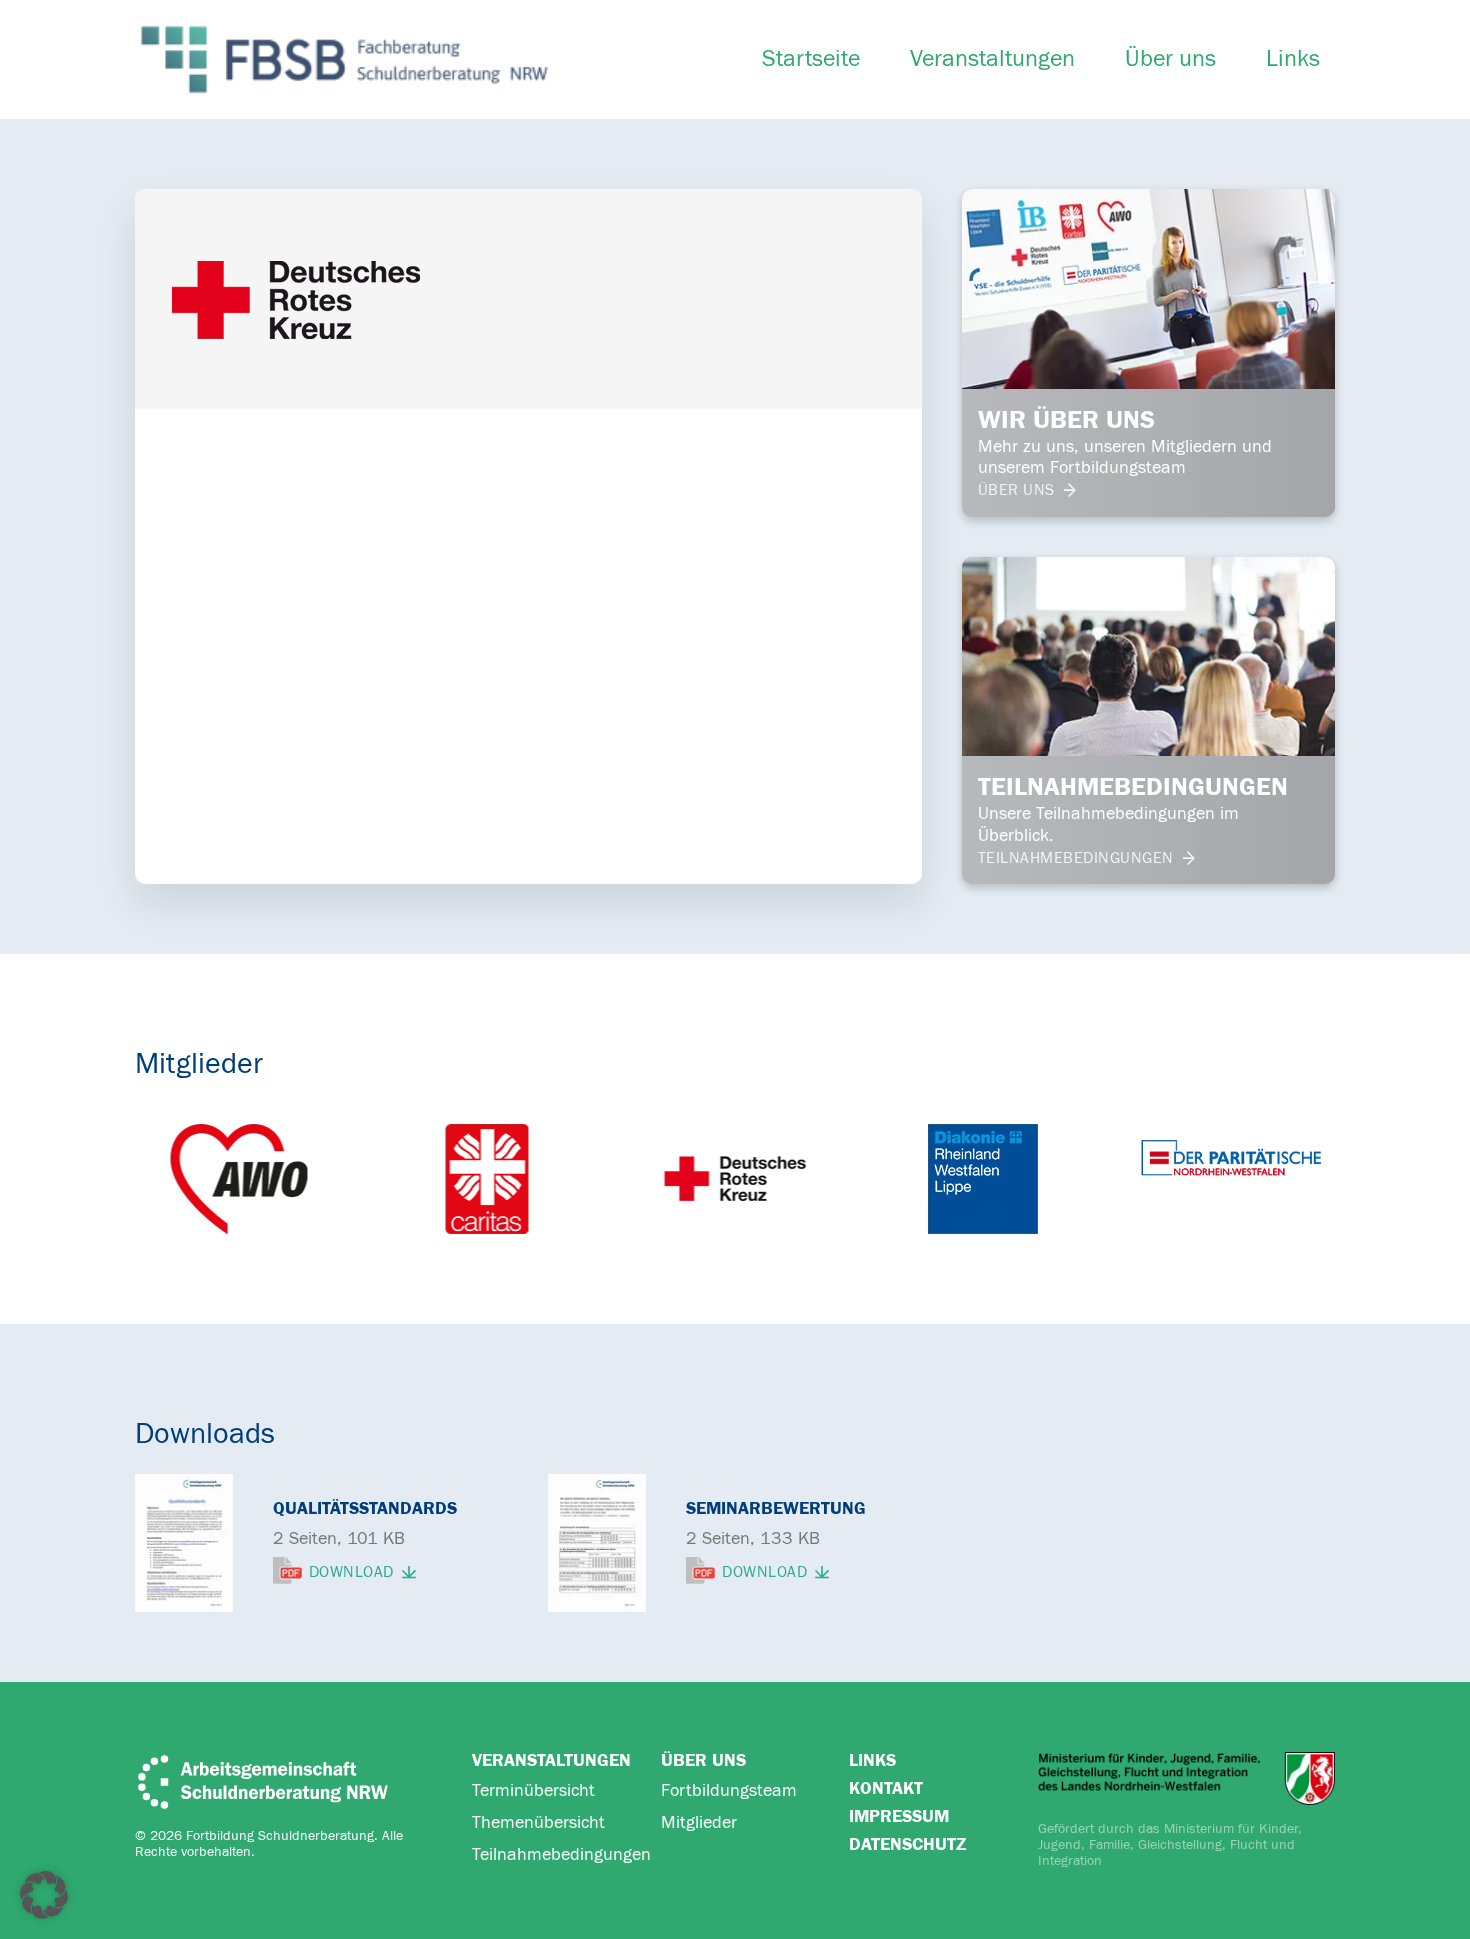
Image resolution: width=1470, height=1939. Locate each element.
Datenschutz (907, 1844)
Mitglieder (699, 1822)
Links (1293, 59)
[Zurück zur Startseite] (344, 59)
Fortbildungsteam (729, 1790)
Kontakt (886, 1788)
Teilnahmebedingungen (561, 1854)
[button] (44, 1895)
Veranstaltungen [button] (992, 59)
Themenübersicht (538, 1822)
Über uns (1170, 59)
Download (351, 1572)
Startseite (811, 59)
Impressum (899, 1816)
